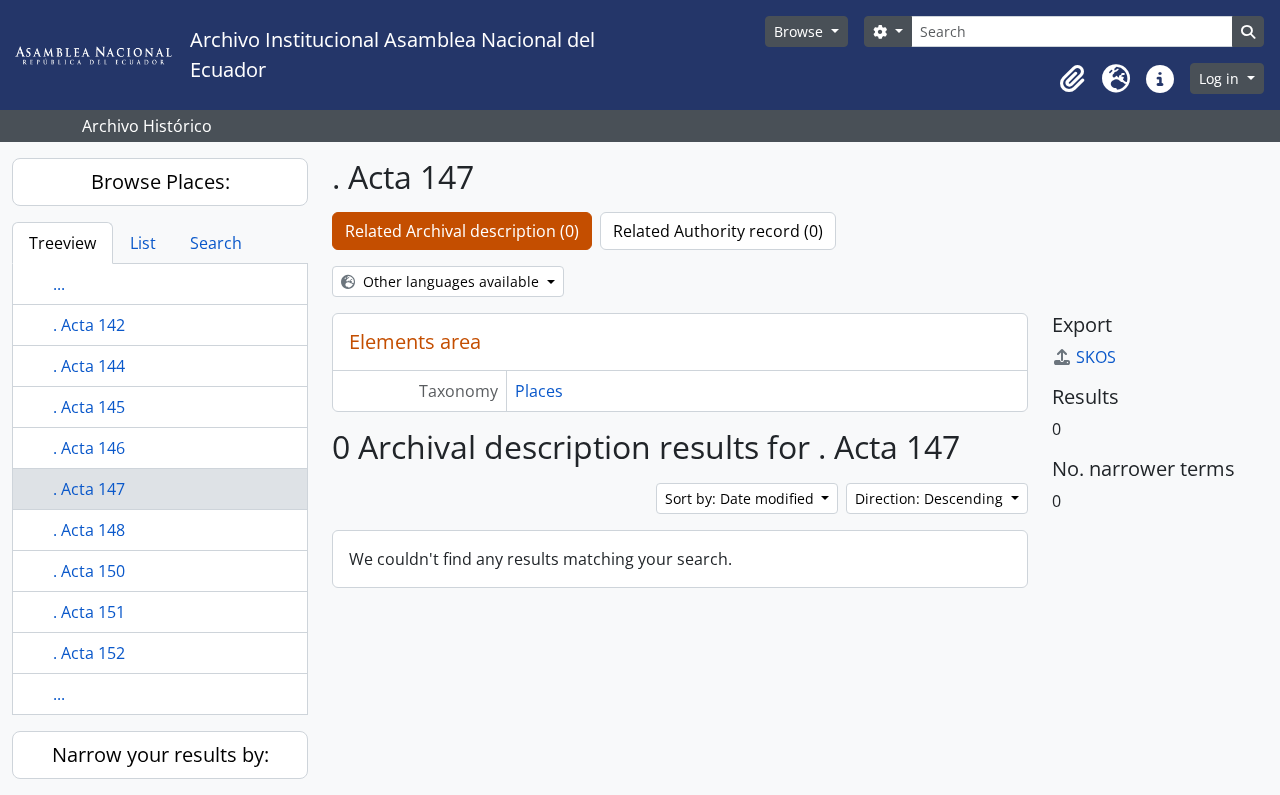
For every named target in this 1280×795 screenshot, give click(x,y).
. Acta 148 (89, 530)
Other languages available (451, 281)
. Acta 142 (89, 325)
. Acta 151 (89, 612)
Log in (1221, 78)
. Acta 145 (89, 407)
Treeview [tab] (62, 243)
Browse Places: (160, 181)
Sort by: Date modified (741, 498)
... (59, 284)
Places (539, 391)
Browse (800, 31)
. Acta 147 (89, 489)
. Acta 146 (89, 448)
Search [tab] (216, 243)
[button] (1072, 79)
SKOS (1096, 357)
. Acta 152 (89, 653)
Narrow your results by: (160, 754)
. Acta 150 (89, 571)
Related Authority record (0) (718, 231)
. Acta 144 (89, 366)
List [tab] (143, 243)
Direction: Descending (931, 498)
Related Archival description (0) (462, 231)
